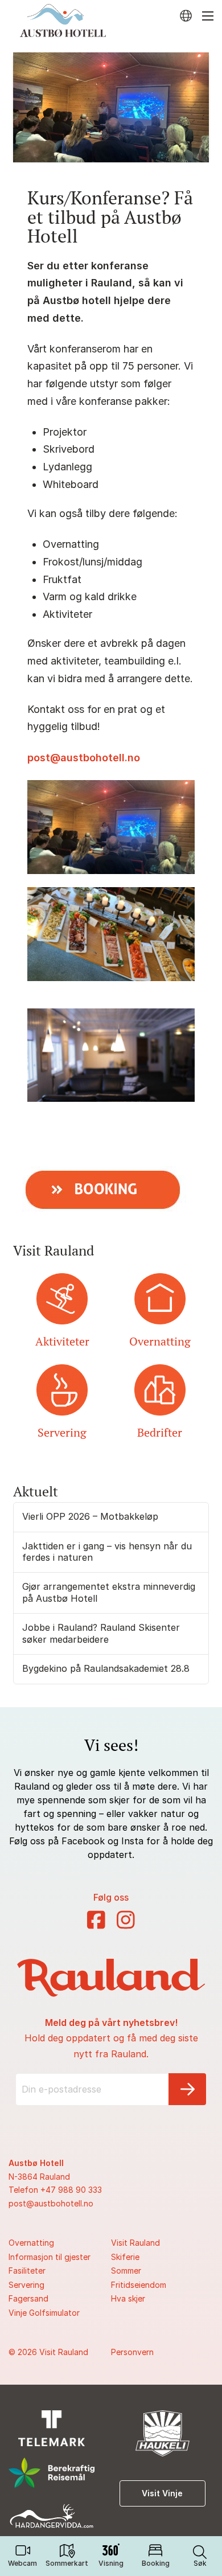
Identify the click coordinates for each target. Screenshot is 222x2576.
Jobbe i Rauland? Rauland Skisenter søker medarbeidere (101, 1633)
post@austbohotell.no (84, 758)
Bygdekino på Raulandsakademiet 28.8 (106, 1668)
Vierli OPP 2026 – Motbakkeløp (90, 1516)
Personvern (132, 2352)
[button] (200, 2556)
